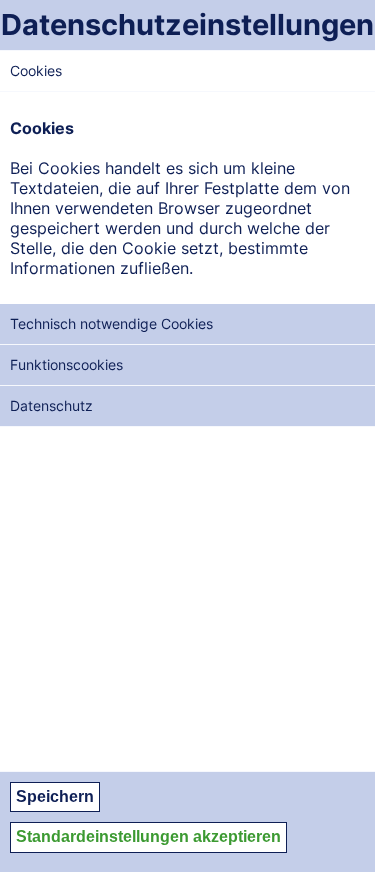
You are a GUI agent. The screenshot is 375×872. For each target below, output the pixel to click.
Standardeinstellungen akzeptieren (148, 836)
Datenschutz (51, 405)
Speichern (55, 796)
